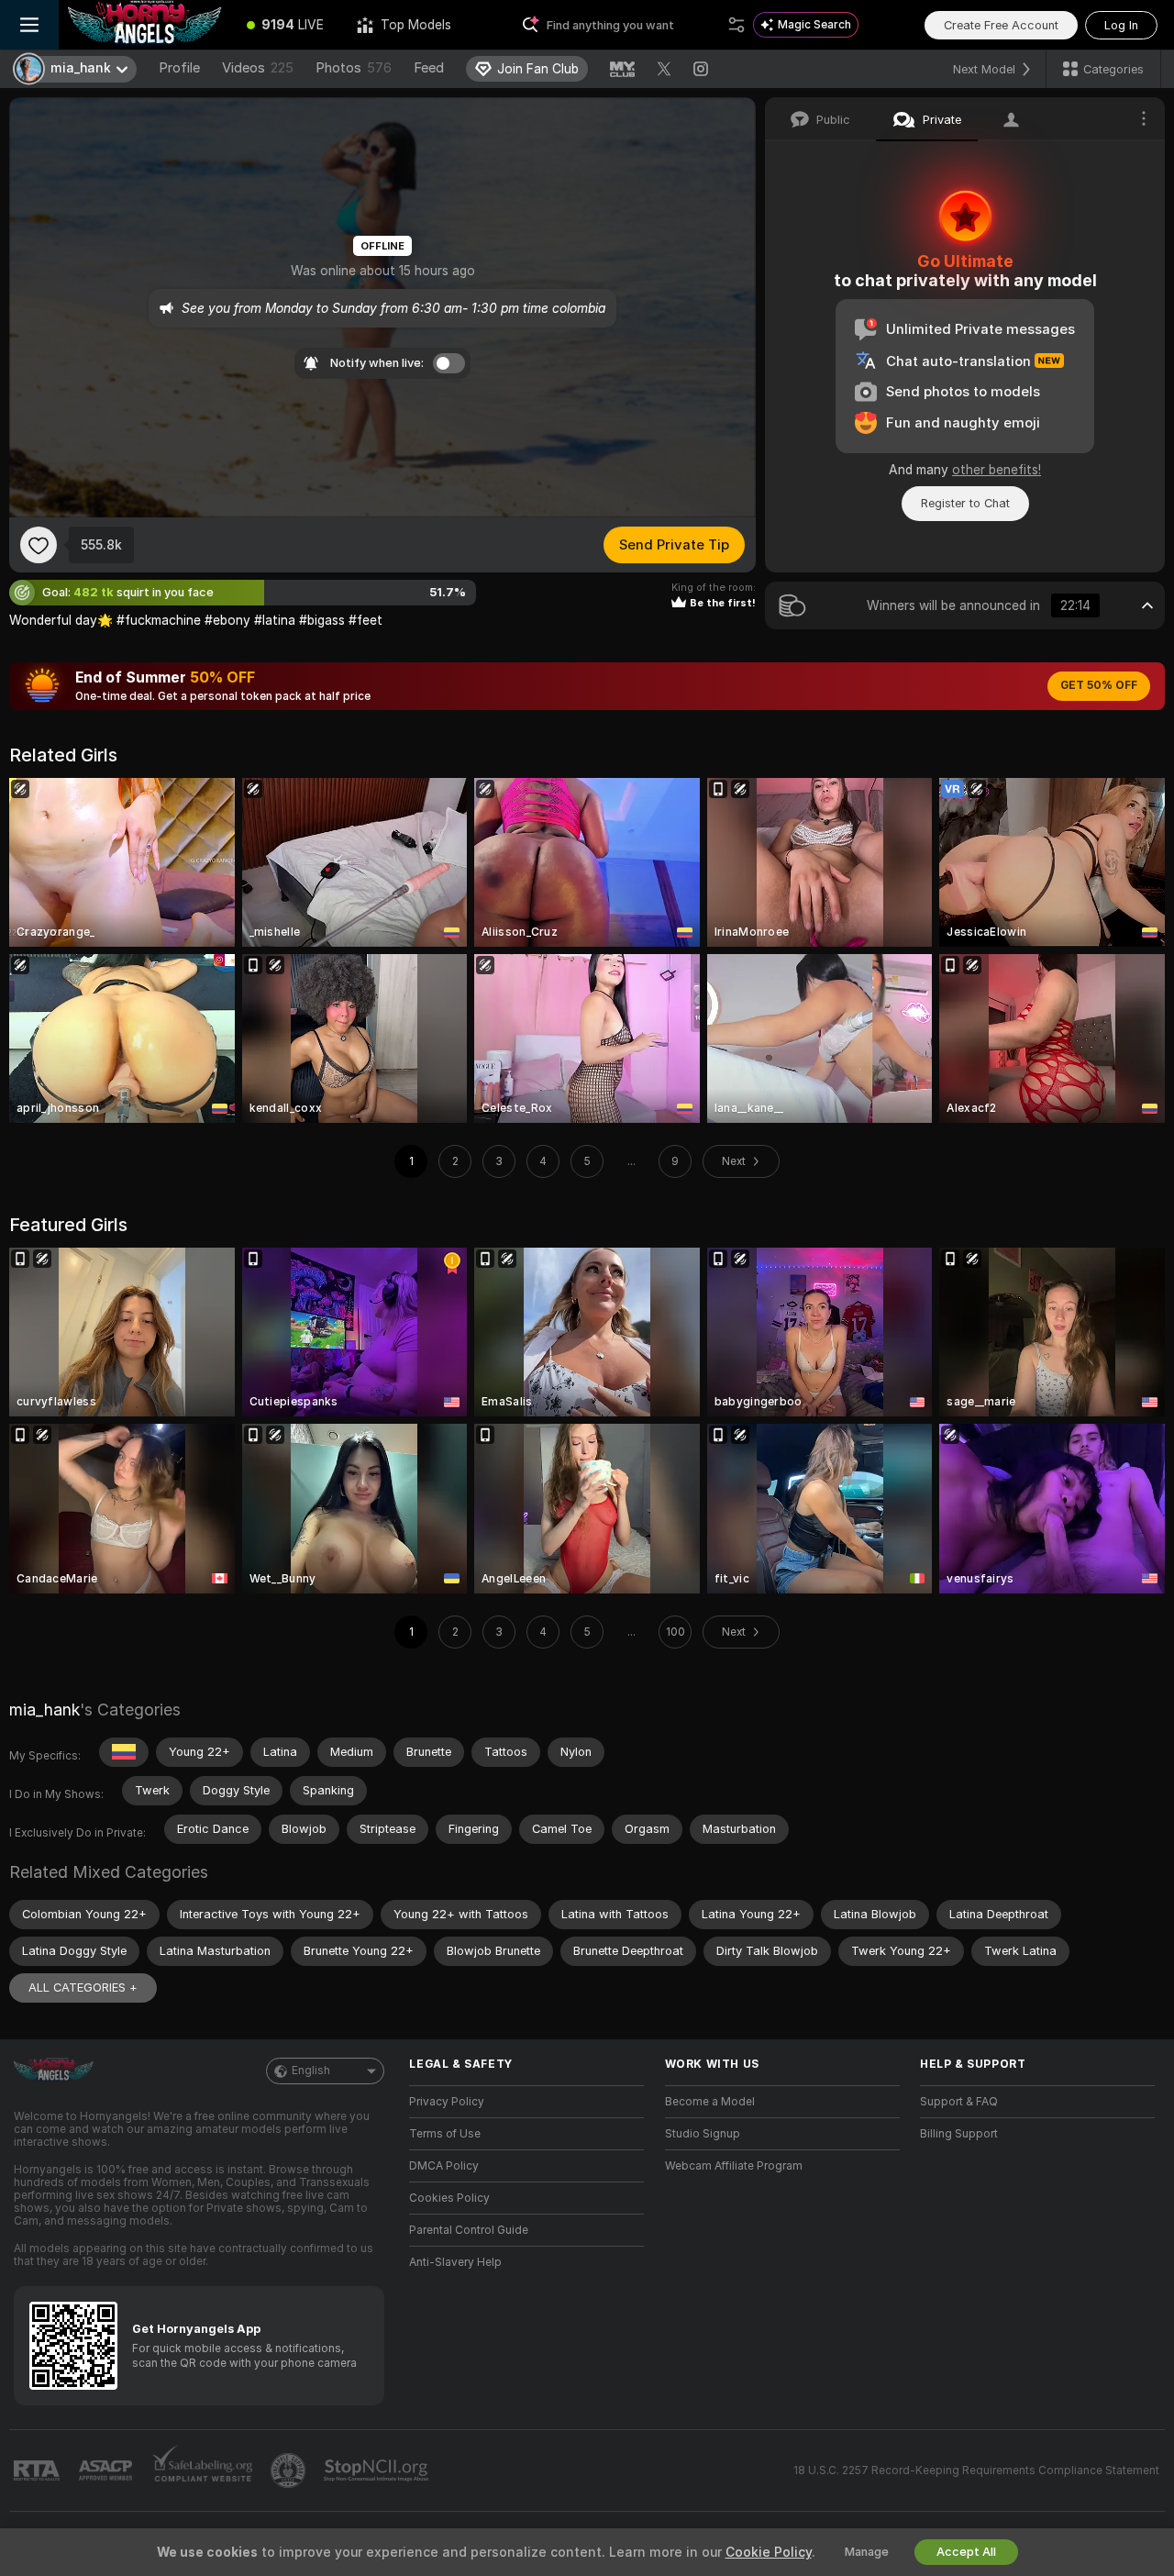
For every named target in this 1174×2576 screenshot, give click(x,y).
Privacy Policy (447, 2102)
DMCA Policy (444, 2166)
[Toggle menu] (29, 25)
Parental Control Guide (469, 2230)
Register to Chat (965, 503)
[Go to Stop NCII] (378, 2471)
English (311, 2071)
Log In (1121, 25)
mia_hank (44, 1710)
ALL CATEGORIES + (83, 1988)
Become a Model (710, 2102)
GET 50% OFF (1099, 685)
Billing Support (959, 2134)
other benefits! (997, 470)
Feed (429, 68)
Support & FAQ (959, 2102)
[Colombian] (124, 1752)
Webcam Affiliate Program (734, 2166)
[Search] (737, 25)
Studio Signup (703, 2134)
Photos (354, 68)
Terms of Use (445, 2134)
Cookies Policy (449, 2198)
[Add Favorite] (39, 545)
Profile (179, 68)
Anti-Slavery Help (455, 2262)
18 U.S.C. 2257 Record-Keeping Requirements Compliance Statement (976, 2471)
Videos (258, 68)
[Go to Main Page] (144, 25)
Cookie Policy (769, 2552)
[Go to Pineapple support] (290, 2471)
